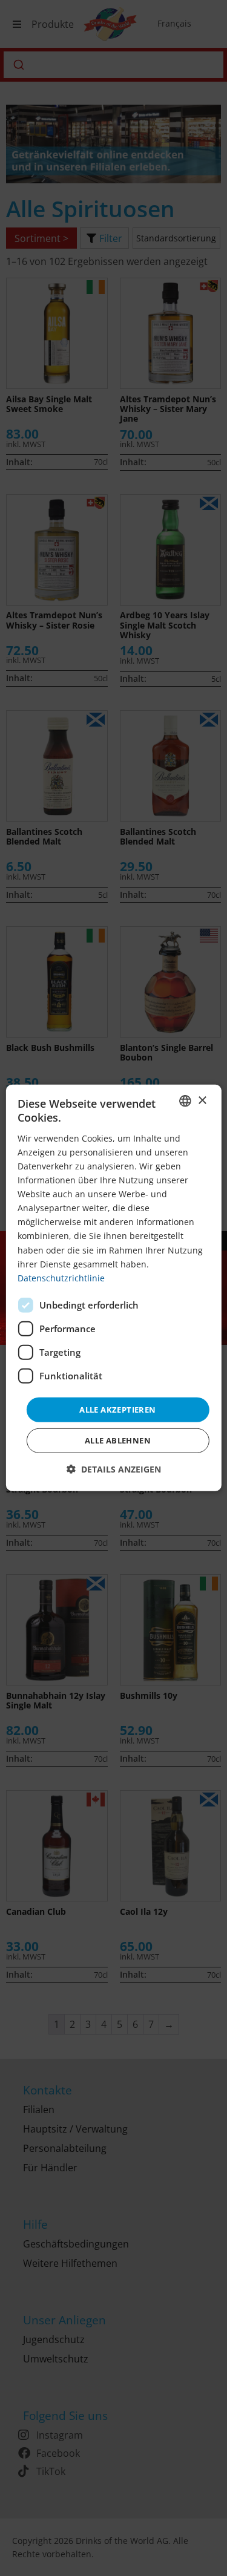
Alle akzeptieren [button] (117, 1410)
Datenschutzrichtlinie (61, 1278)
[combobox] (185, 1101)
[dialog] (113, 1288)
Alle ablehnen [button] (118, 1440)
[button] (114, 1469)
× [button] (202, 1100)
